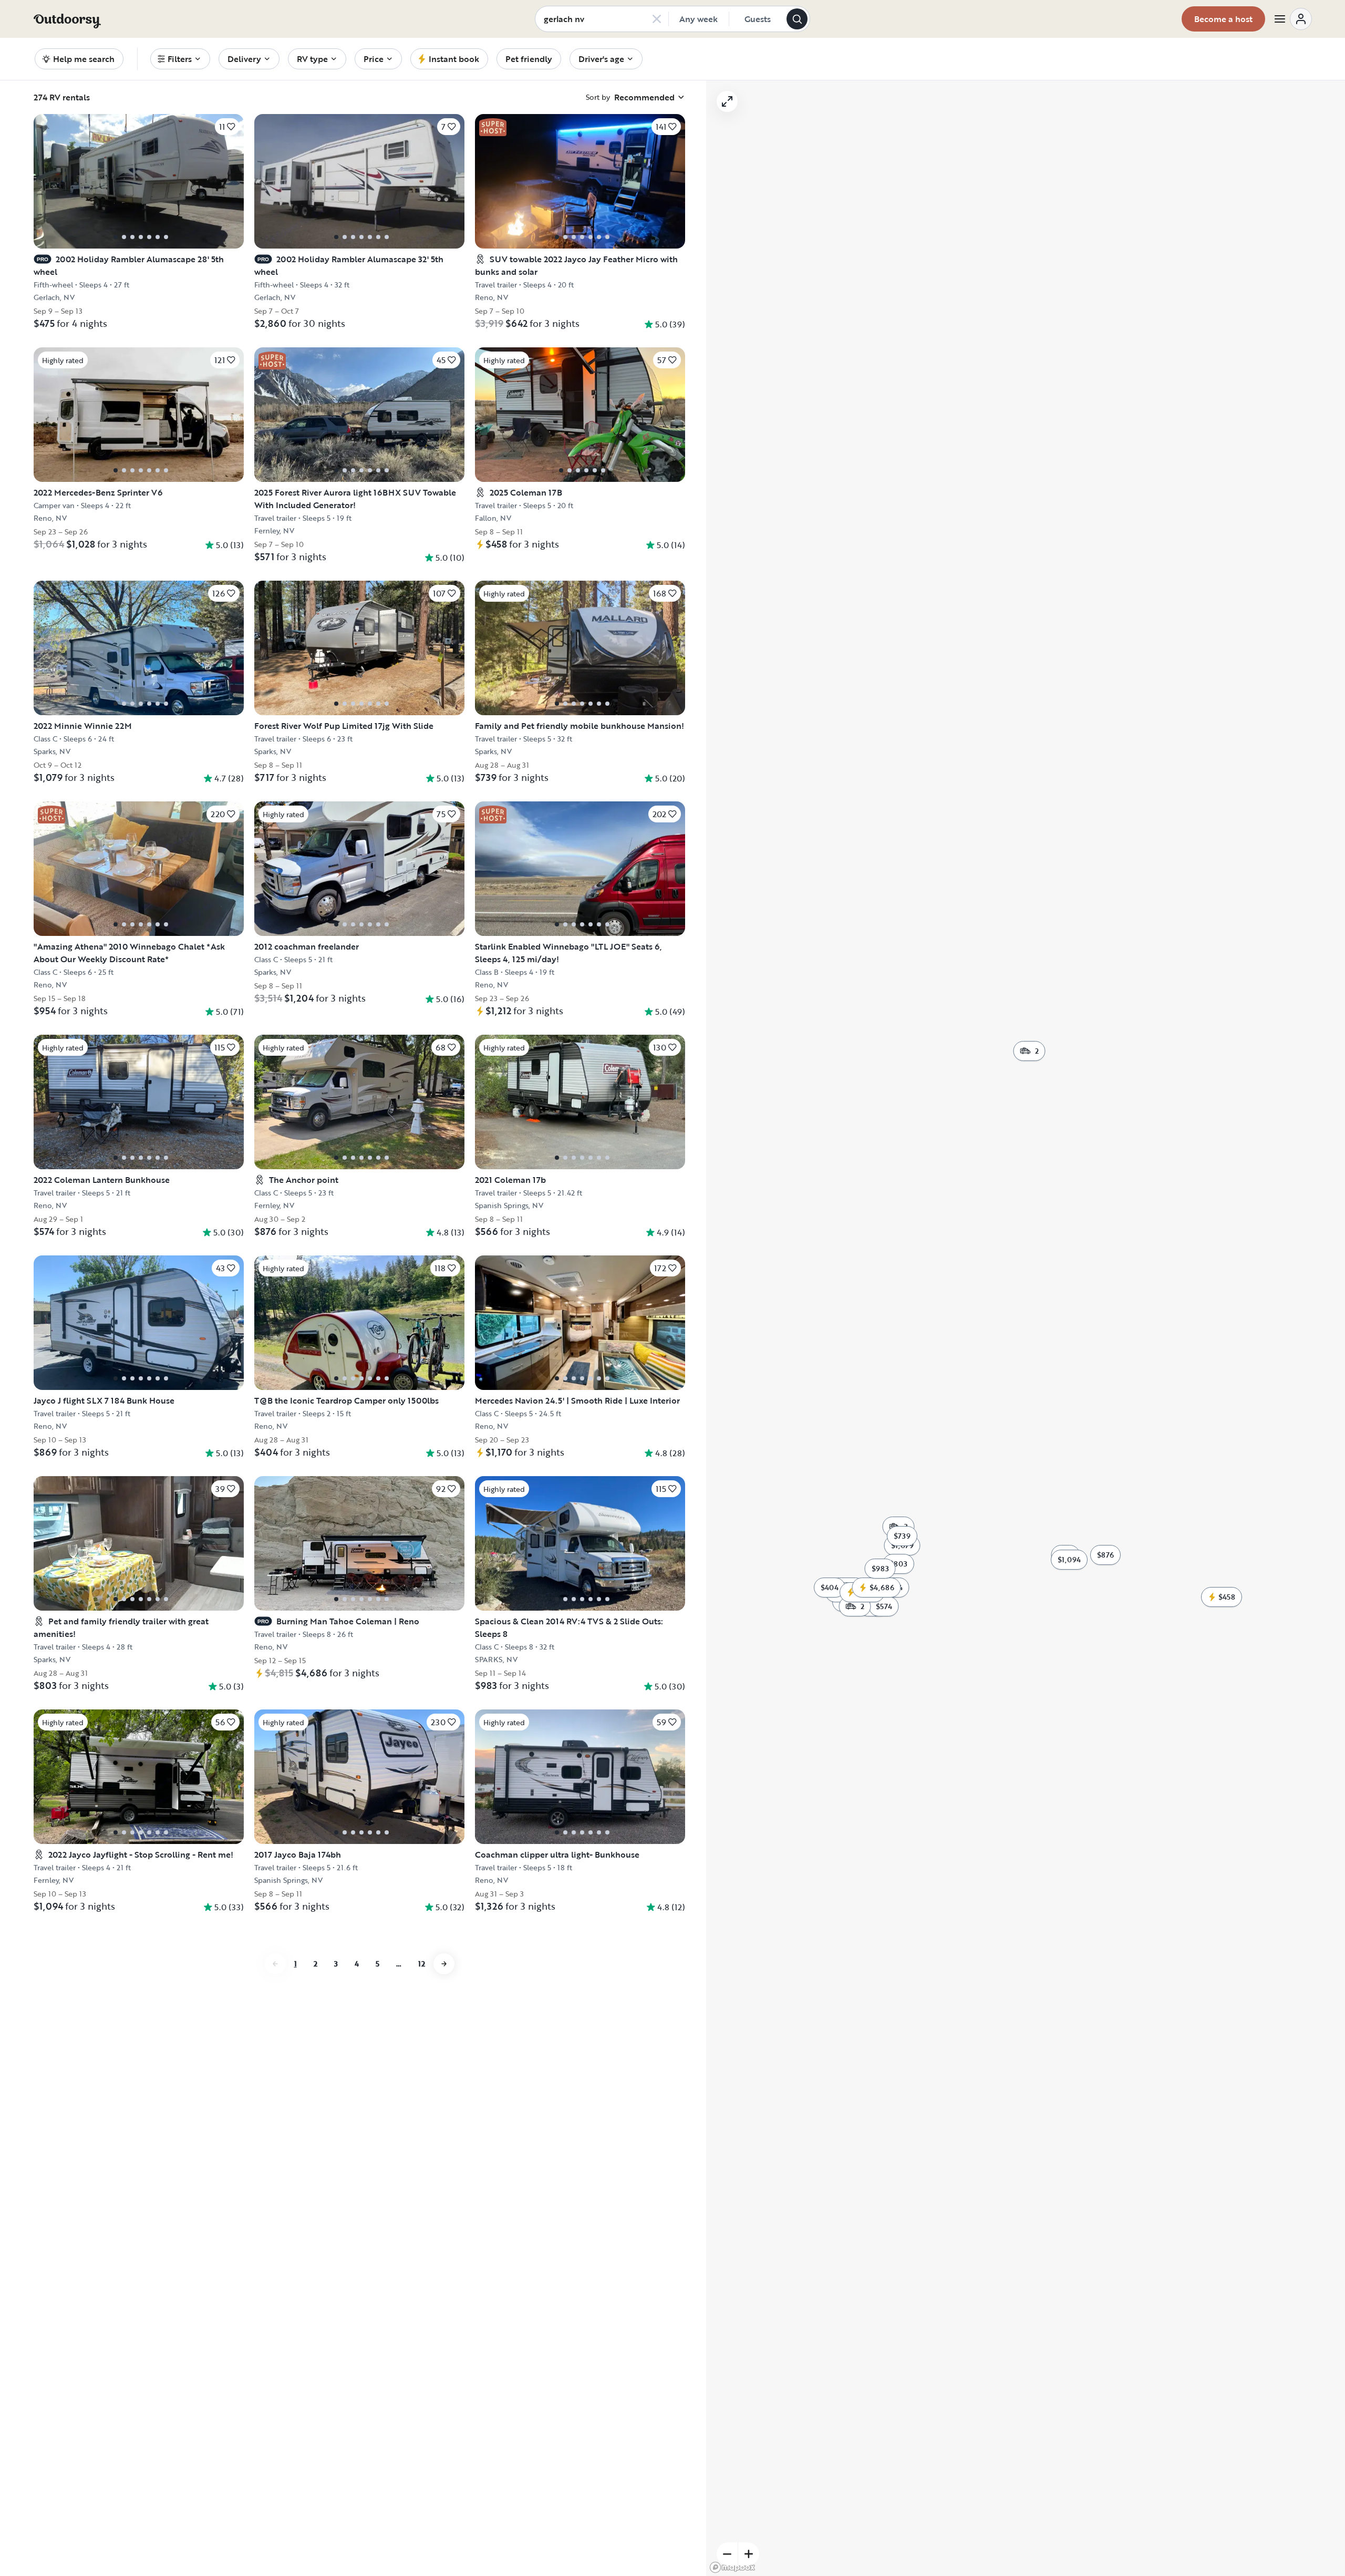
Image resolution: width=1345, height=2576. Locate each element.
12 (422, 1964)
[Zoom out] (727, 2554)
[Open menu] (1292, 19)
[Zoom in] (749, 2554)
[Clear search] (657, 19)
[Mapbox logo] (732, 2567)
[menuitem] (180, 59)
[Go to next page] (444, 1964)
